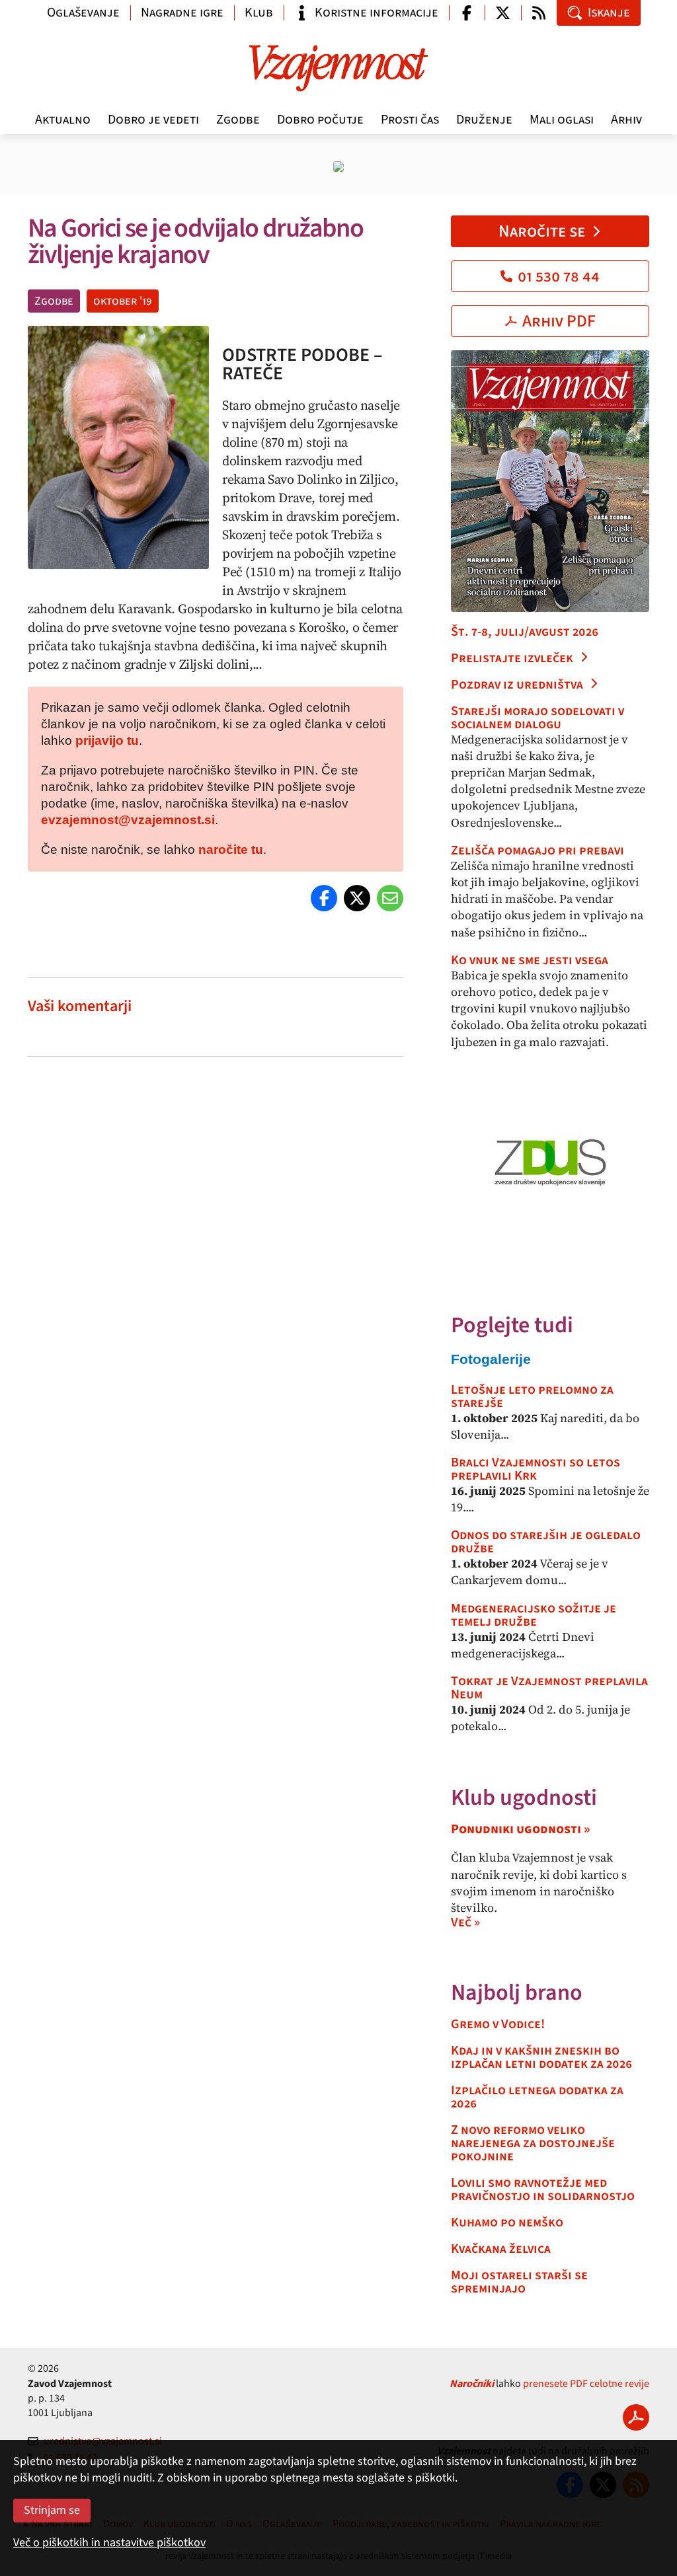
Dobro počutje (320, 120)
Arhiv (626, 120)
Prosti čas (410, 120)
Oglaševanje (83, 13)
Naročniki (472, 2384)
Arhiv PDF (559, 321)
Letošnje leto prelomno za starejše (532, 1396)
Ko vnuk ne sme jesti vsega (530, 960)
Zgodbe (238, 120)
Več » (465, 1922)
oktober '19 (123, 301)
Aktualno (63, 120)
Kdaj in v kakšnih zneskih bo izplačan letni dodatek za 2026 (541, 2057)
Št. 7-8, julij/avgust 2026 (525, 632)
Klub (259, 13)
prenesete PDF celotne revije (586, 2384)
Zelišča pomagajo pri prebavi (538, 851)
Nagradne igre (182, 13)
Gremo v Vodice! (498, 2024)
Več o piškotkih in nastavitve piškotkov (109, 2543)
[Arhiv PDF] (636, 2417)
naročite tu (231, 850)
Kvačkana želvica (501, 2249)
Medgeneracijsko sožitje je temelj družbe (534, 1615)
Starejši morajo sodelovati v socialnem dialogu (538, 718)
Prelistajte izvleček (512, 658)
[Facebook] (324, 898)
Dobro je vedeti (153, 120)
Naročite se (542, 231)
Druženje (484, 120)
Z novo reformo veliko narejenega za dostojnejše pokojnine (533, 2143)
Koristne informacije (377, 13)
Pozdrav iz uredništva (517, 685)
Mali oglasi (562, 120)
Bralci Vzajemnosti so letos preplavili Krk (536, 1469)
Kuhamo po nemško (507, 2222)
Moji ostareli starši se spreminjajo (519, 2282)
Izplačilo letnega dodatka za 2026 (537, 2097)
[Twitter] (357, 898)
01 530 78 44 (559, 276)
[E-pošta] (390, 898)
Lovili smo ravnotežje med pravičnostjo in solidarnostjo (543, 2189)
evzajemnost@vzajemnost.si (128, 820)
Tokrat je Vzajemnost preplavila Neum (549, 1688)
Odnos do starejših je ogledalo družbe (546, 1542)
